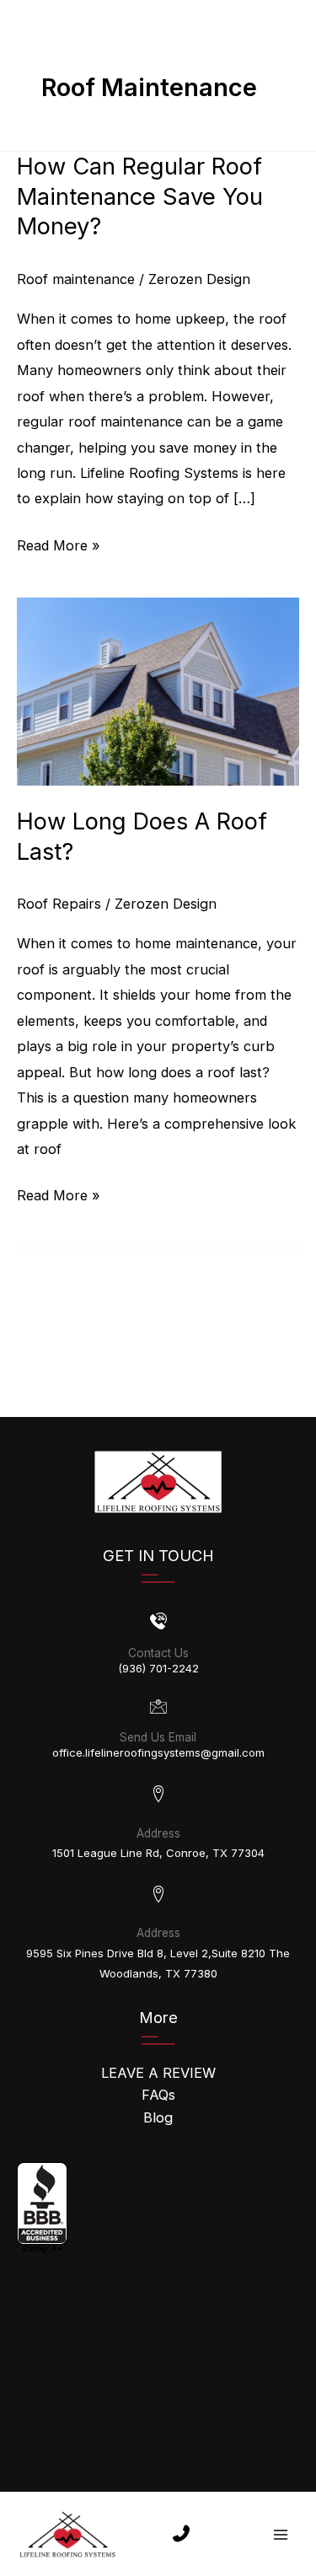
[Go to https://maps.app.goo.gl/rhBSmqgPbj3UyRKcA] (158, 1825)
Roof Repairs (59, 904)
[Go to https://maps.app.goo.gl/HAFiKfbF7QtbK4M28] (158, 1935)
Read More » (59, 547)
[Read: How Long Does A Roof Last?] (158, 690)
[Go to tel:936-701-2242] (158, 1647)
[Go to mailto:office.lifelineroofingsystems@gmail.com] (158, 1732)
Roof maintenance (76, 279)
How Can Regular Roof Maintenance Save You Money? (140, 196)
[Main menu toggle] (280, 2534)
